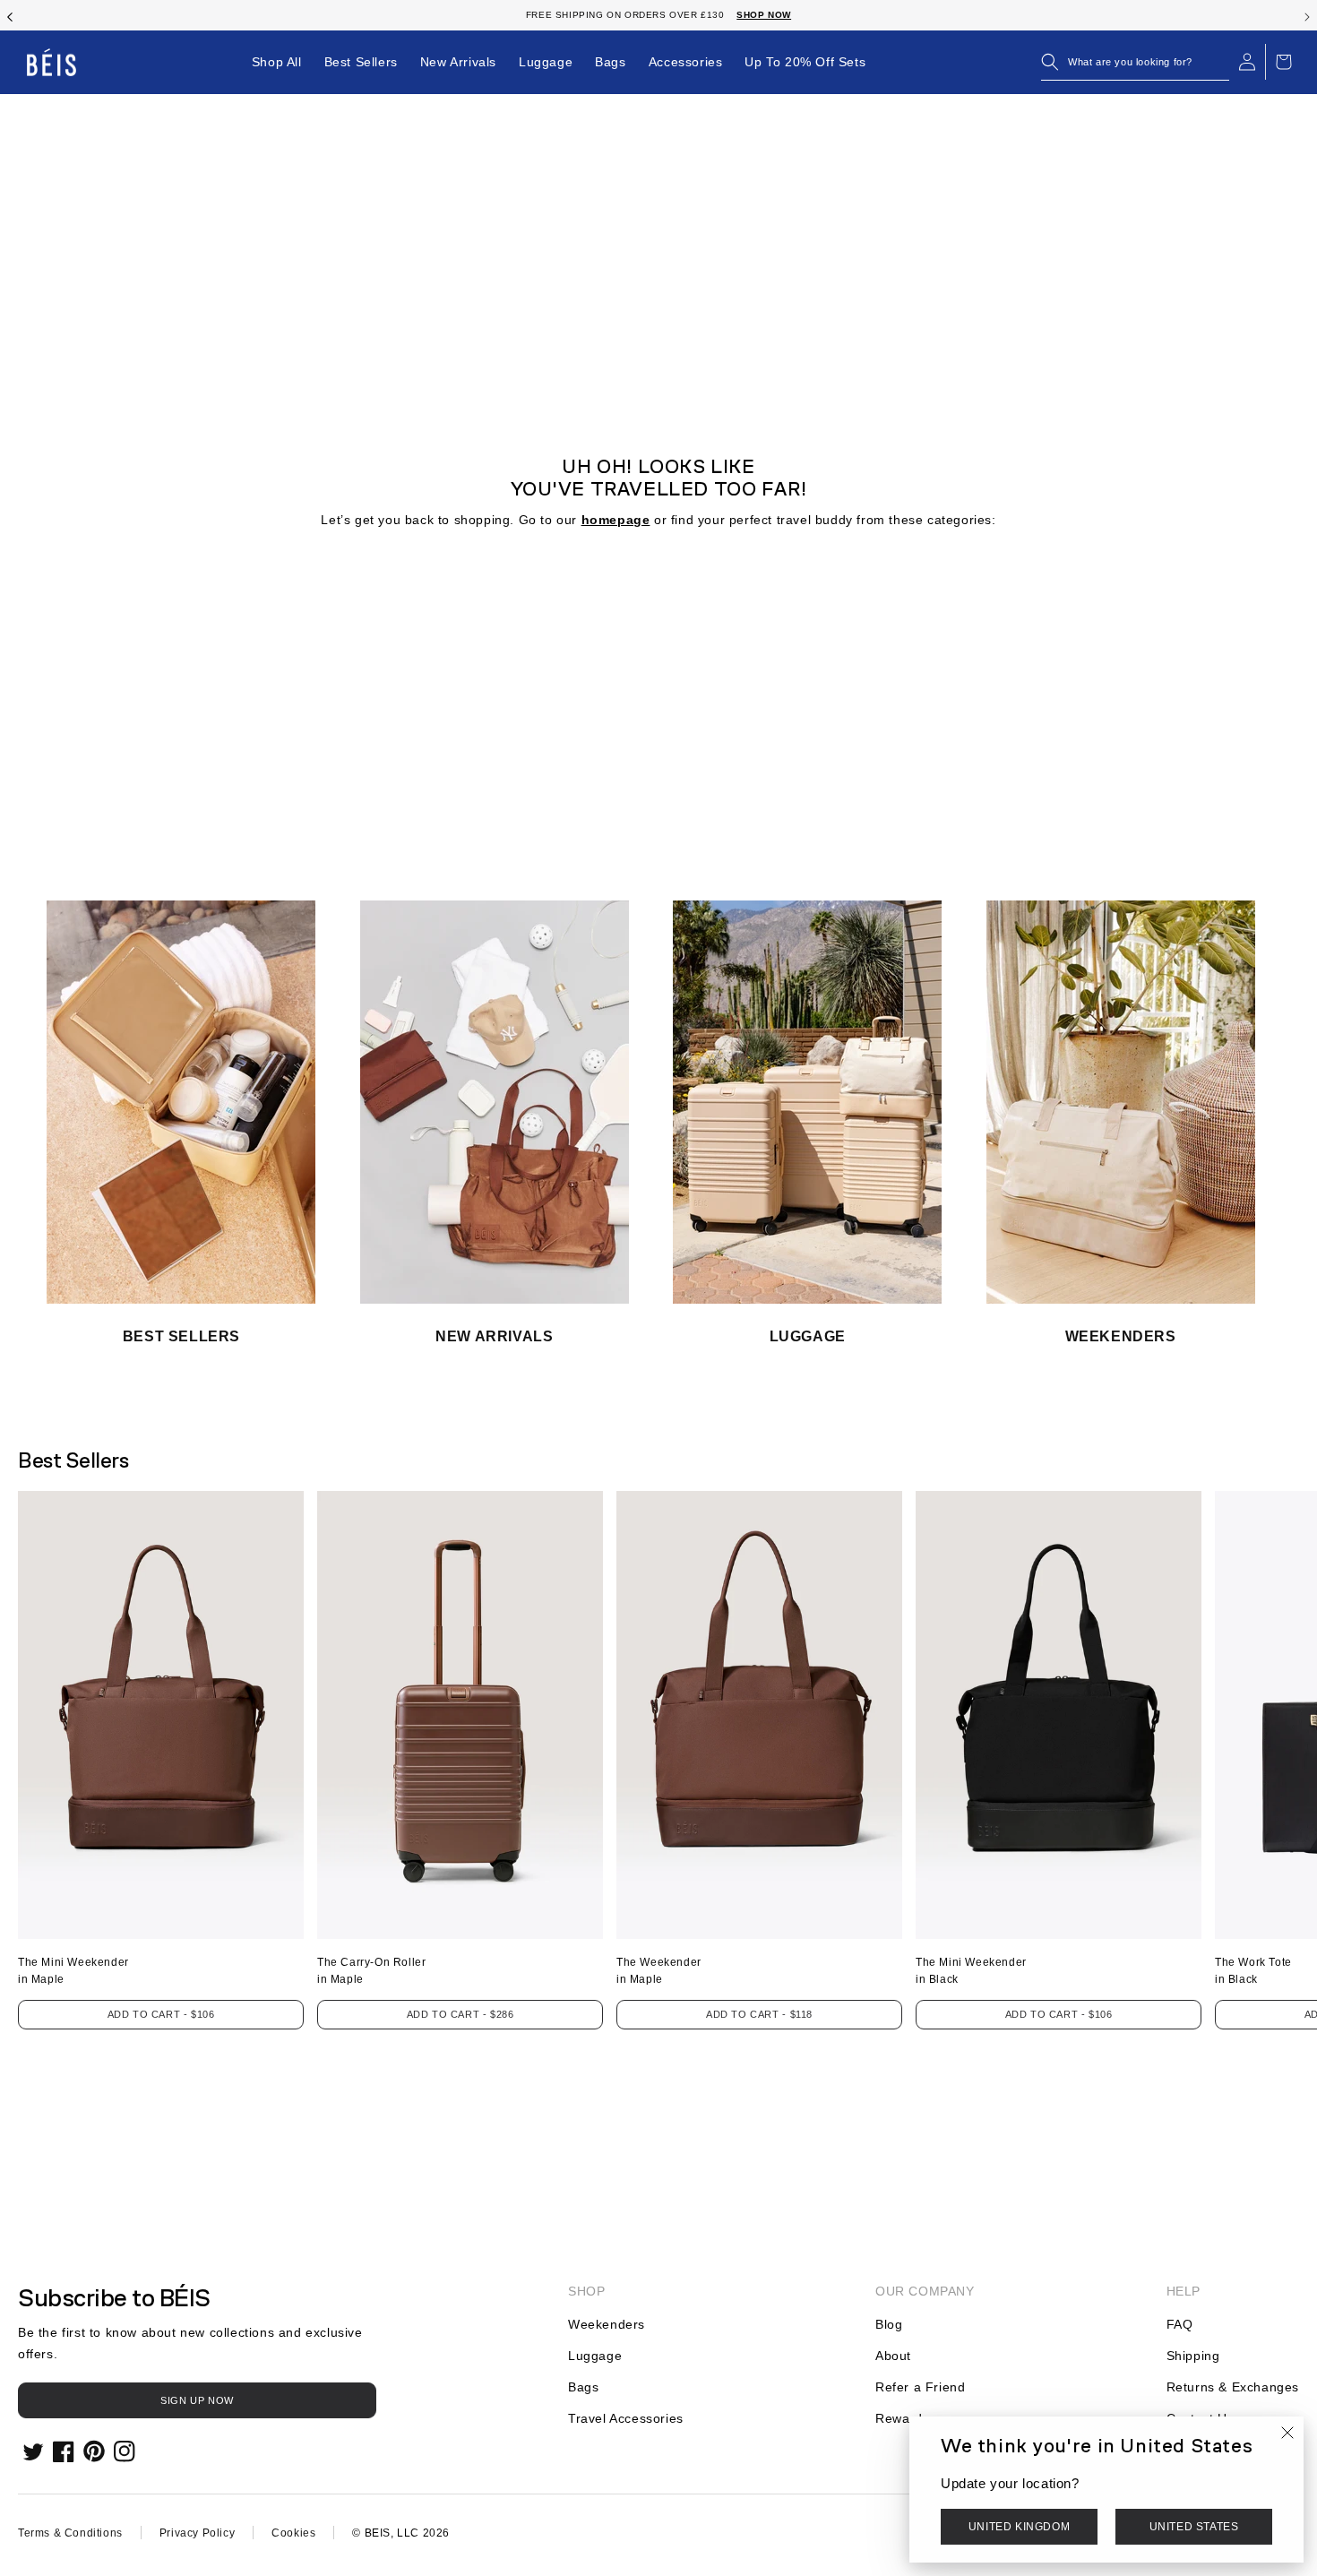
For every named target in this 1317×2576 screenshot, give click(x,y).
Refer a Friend (920, 2387)
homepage (616, 520)
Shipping (1193, 2356)
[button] (1135, 62)
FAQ (1180, 2324)
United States (1194, 2527)
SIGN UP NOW (197, 2400)
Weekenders (607, 2324)
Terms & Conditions (70, 2533)
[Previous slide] (10, 15)
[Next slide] (1307, 15)
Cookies (293, 2533)
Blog (889, 2324)
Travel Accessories (626, 2418)
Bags (583, 2387)
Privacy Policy (197, 2533)
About (893, 2356)
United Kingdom (1019, 2527)
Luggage (595, 2356)
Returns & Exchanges (1233, 2387)
